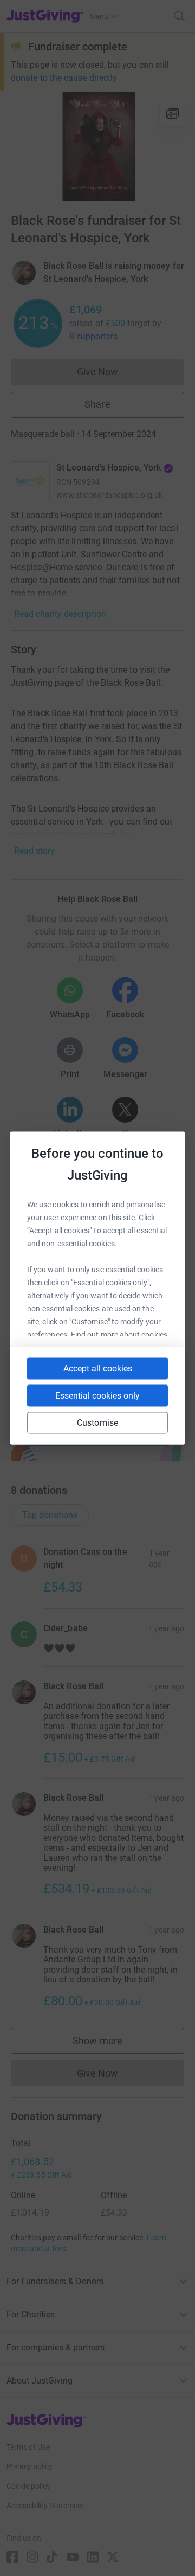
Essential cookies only (97, 1396)
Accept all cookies (98, 1368)
